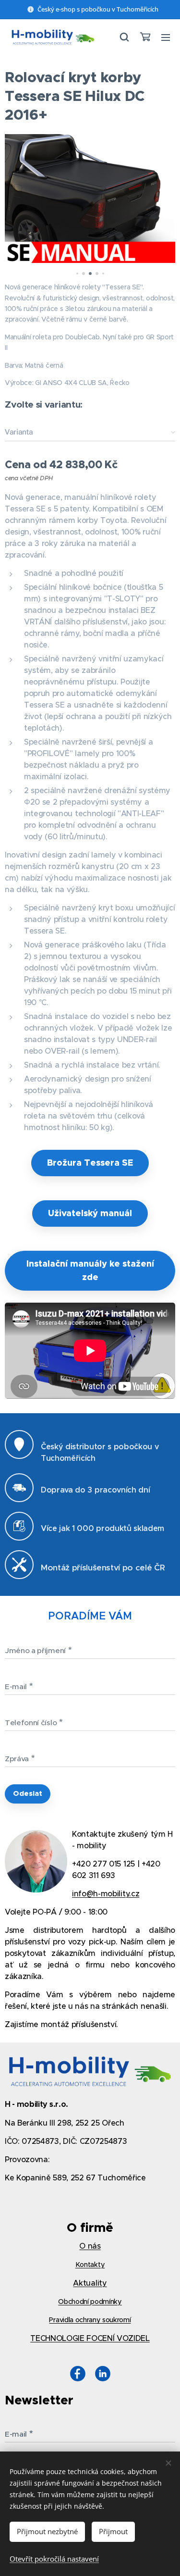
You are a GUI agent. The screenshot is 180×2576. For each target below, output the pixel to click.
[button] (124, 37)
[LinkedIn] (103, 2375)
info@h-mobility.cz (106, 1893)
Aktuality (90, 2283)
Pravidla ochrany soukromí (90, 2320)
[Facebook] (78, 2375)
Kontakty (90, 2265)
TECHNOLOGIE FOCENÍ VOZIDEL (90, 2338)
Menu (166, 37)
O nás (90, 2246)
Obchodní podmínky (90, 2302)
